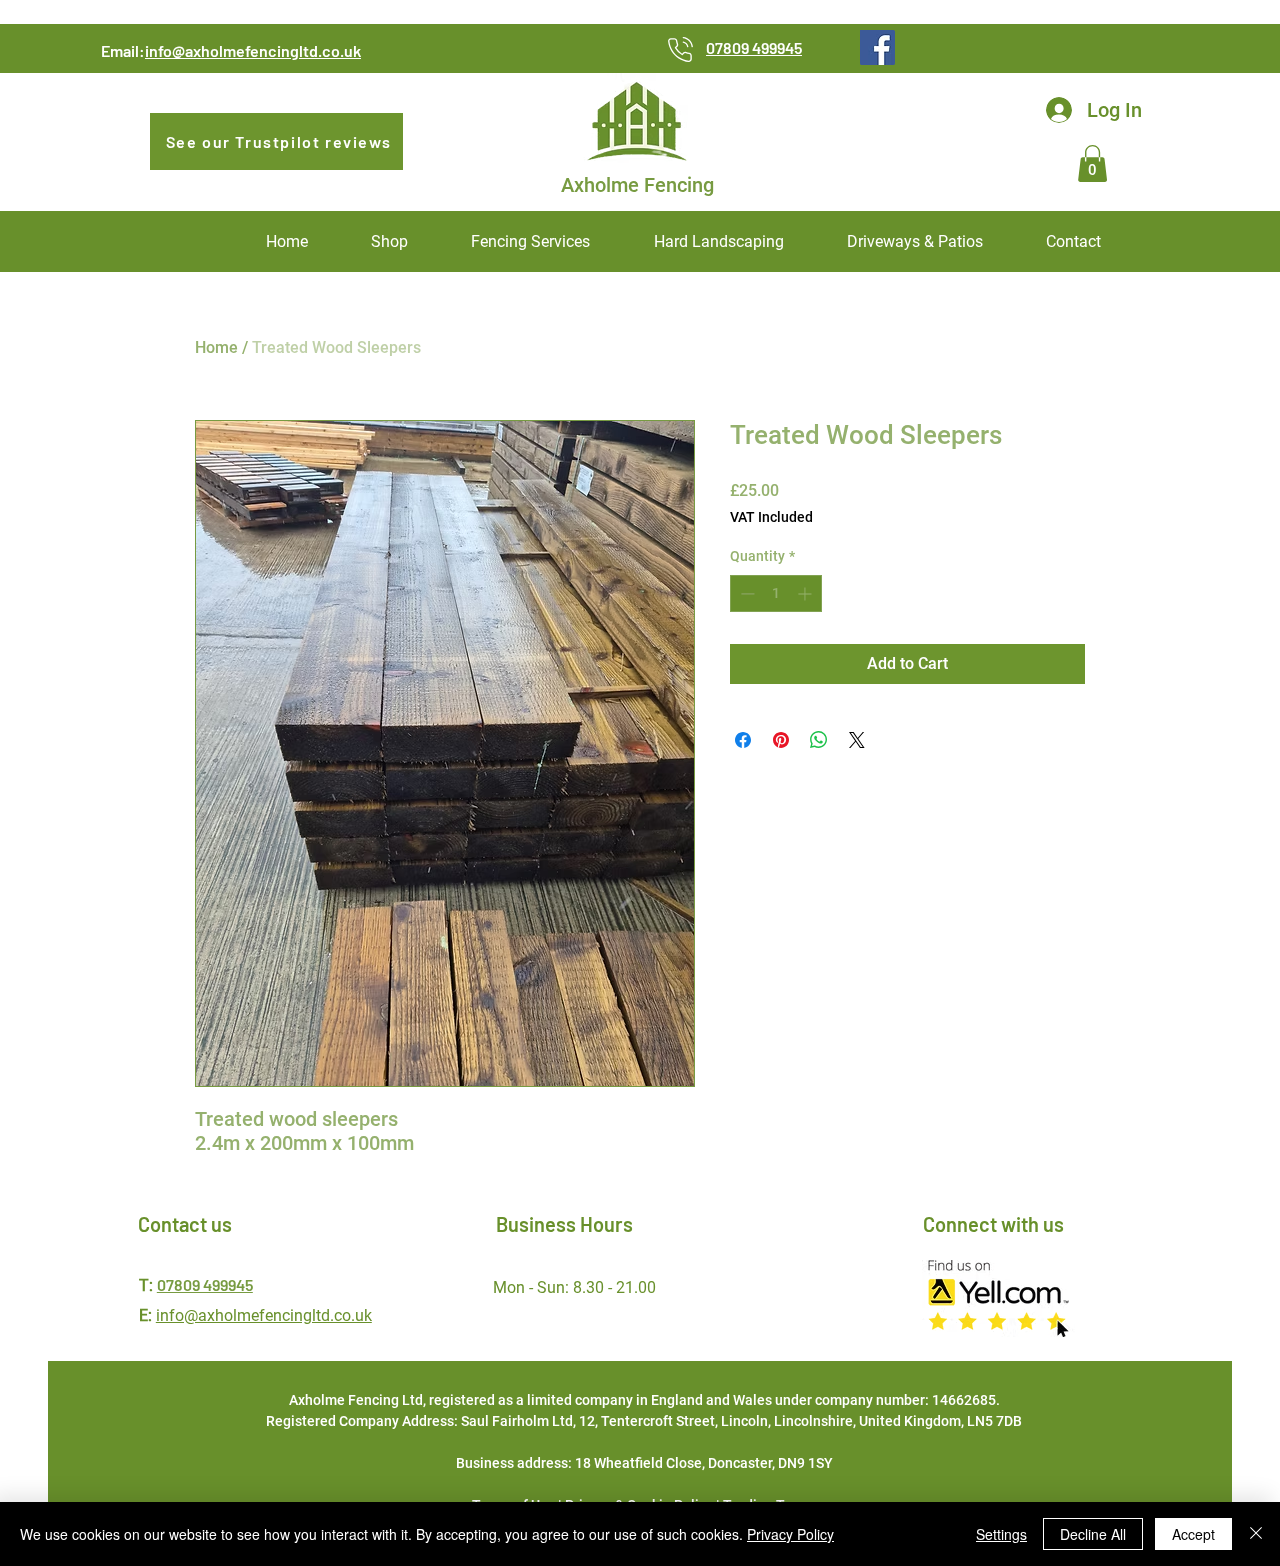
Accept (1193, 1534)
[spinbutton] (776, 593)
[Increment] (806, 593)
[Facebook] (877, 47)
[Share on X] (857, 740)
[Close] (1256, 1534)
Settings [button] (1001, 1534)
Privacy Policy (790, 1534)
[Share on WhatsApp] (819, 740)
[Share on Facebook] (743, 740)
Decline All (1093, 1534)
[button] (1092, 163)
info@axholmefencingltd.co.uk (253, 50)
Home (216, 347)
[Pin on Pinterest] (781, 740)
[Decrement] (745, 593)
